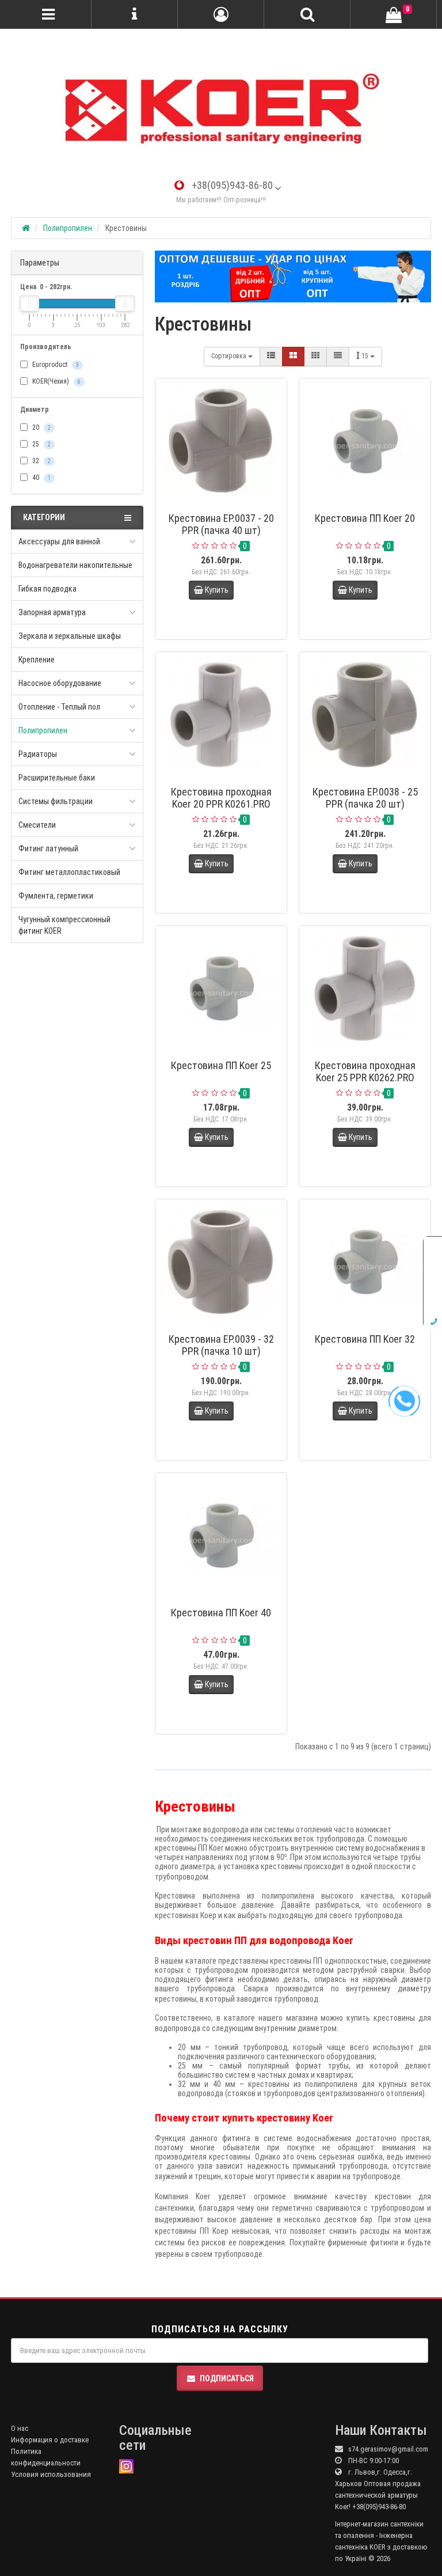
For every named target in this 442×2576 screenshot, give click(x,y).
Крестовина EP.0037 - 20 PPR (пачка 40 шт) (221, 524)
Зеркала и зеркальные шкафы (70, 636)
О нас (20, 2428)
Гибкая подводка (47, 589)
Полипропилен (43, 730)
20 (41, 427)
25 (41, 444)
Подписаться (227, 2378)
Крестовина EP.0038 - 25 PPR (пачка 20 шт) (365, 798)
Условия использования (51, 2474)
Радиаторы (38, 754)
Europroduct (55, 365)
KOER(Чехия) (56, 381)
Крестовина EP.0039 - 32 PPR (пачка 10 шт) (221, 1345)
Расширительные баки (57, 778)
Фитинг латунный (48, 848)
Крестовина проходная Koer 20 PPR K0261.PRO (221, 798)
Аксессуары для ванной (59, 541)
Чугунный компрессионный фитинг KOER (64, 925)
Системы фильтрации (56, 801)
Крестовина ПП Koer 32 (365, 1339)
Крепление (37, 660)
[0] (394, 15)
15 (366, 356)
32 (41, 461)
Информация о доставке (50, 2440)
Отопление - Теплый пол (59, 707)
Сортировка (230, 356)
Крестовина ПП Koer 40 (221, 1613)
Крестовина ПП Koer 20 (365, 518)
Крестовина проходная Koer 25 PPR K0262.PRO (365, 1071)
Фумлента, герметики (56, 896)
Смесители (37, 825)
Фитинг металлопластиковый (69, 872)
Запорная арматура (52, 612)
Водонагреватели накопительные (75, 565)
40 (41, 478)
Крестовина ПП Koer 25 (221, 1065)
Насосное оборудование (60, 683)
